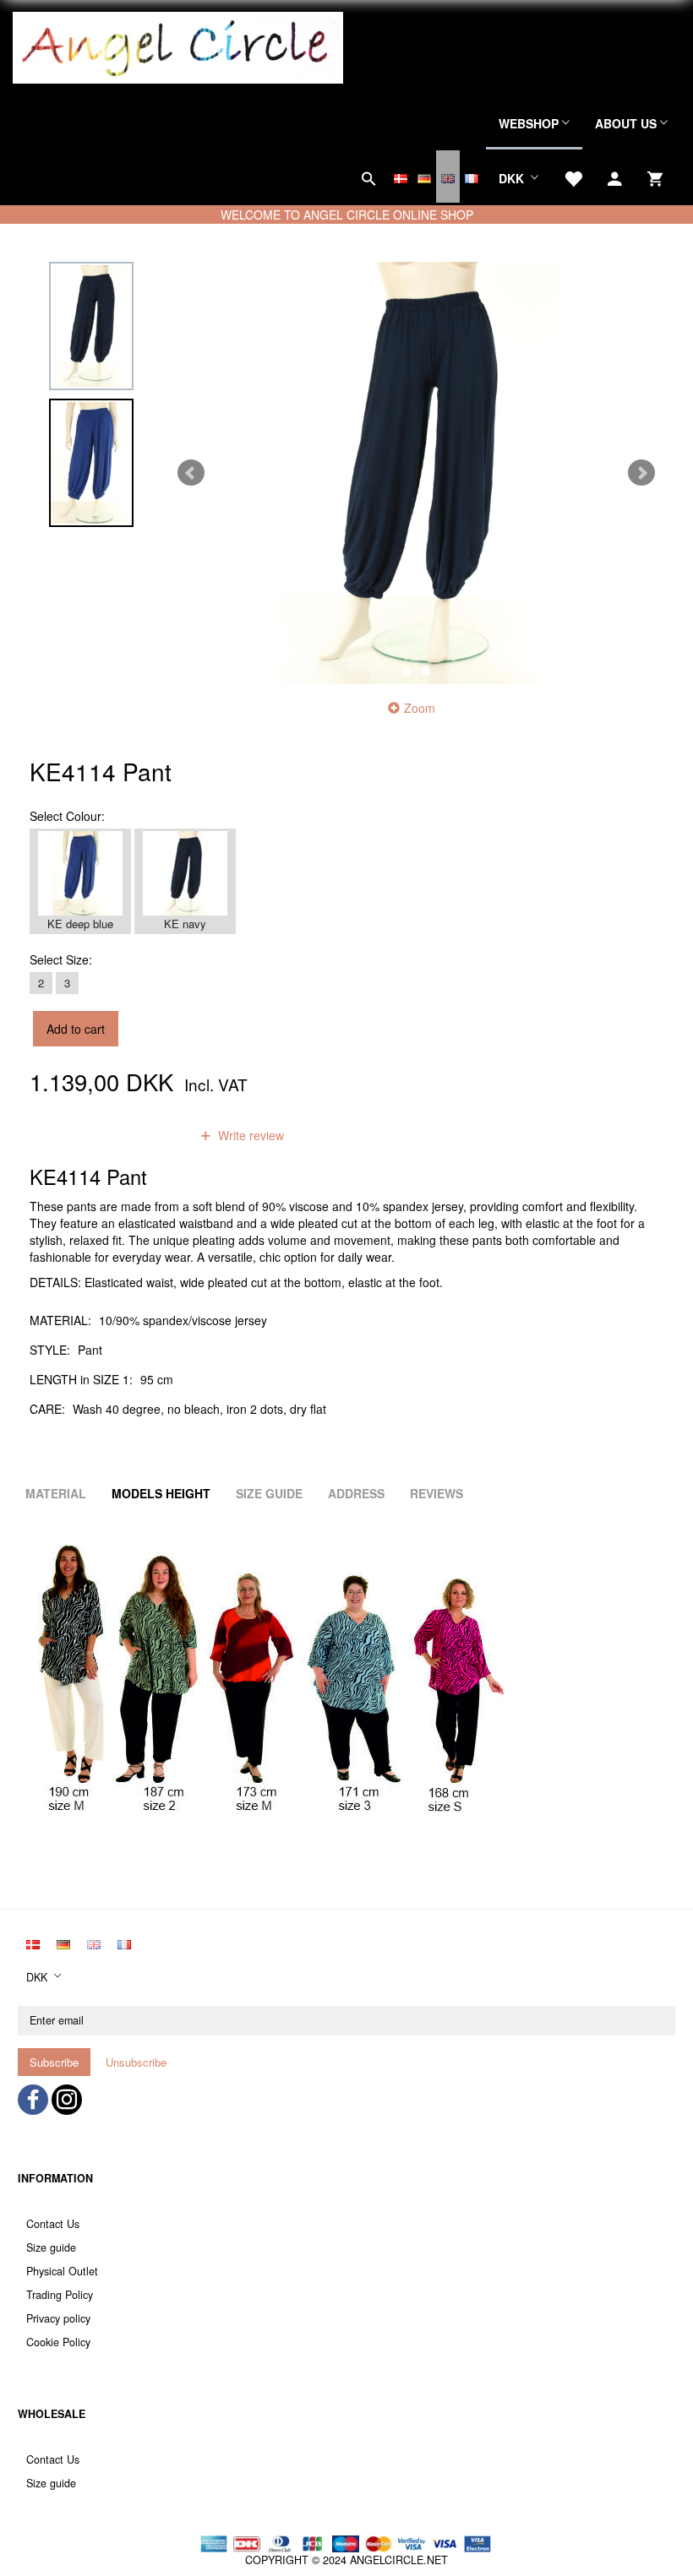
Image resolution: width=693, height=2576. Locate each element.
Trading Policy (60, 2295)
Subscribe (54, 2062)
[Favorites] (573, 177)
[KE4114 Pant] (416, 473)
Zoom (420, 708)
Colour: (67, 816)
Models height (161, 1493)
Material (56, 1493)
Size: (61, 959)
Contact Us (53, 2224)
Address (356, 1493)
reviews (147, 1135)
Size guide (51, 2247)
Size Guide (269, 1493)
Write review (249, 1135)
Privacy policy (58, 2318)
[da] (401, 177)
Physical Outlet (62, 2271)
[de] (424, 177)
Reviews (437, 1493)
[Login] (615, 177)
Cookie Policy (58, 2342)
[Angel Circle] (178, 46)
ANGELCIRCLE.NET (399, 2560)
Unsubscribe (136, 2062)
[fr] (472, 177)
